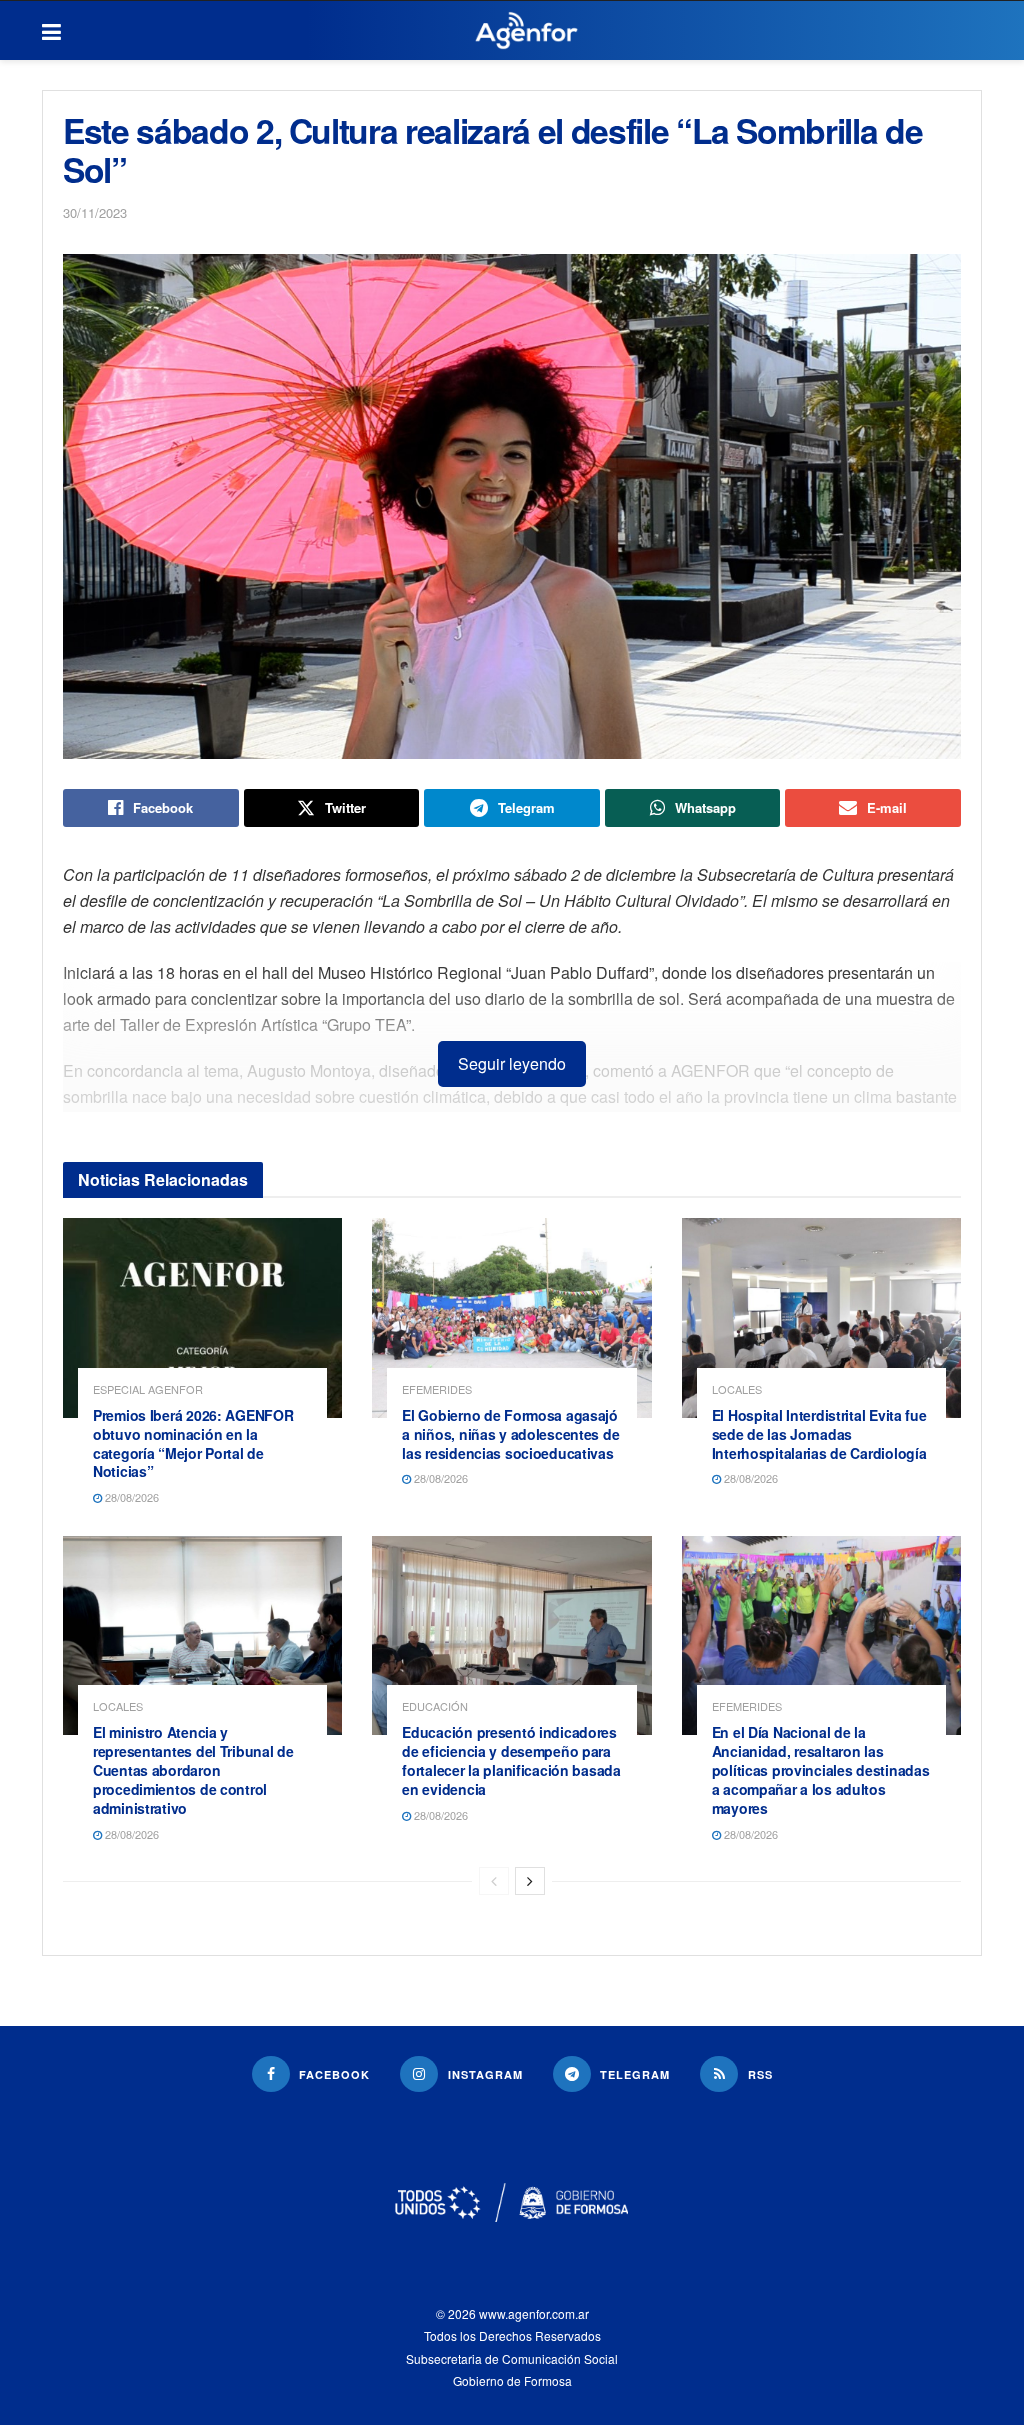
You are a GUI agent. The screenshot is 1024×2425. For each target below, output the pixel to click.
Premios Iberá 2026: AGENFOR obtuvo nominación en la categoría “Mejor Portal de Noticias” (193, 1443)
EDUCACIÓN (435, 1706)
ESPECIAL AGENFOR (148, 1389)
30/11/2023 (95, 212)
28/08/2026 (130, 1497)
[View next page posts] (530, 1881)
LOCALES (737, 1389)
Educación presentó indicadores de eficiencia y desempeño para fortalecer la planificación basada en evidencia (511, 1760)
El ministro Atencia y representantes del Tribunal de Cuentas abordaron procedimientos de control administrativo (193, 1770)
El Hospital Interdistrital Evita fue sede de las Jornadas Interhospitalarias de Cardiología (819, 1434)
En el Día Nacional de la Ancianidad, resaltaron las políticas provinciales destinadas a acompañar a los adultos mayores (821, 1770)
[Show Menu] (51, 31)
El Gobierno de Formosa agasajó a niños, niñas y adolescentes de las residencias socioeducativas (510, 1434)
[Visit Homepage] (526, 31)
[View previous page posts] (494, 1881)
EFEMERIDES (437, 1389)
